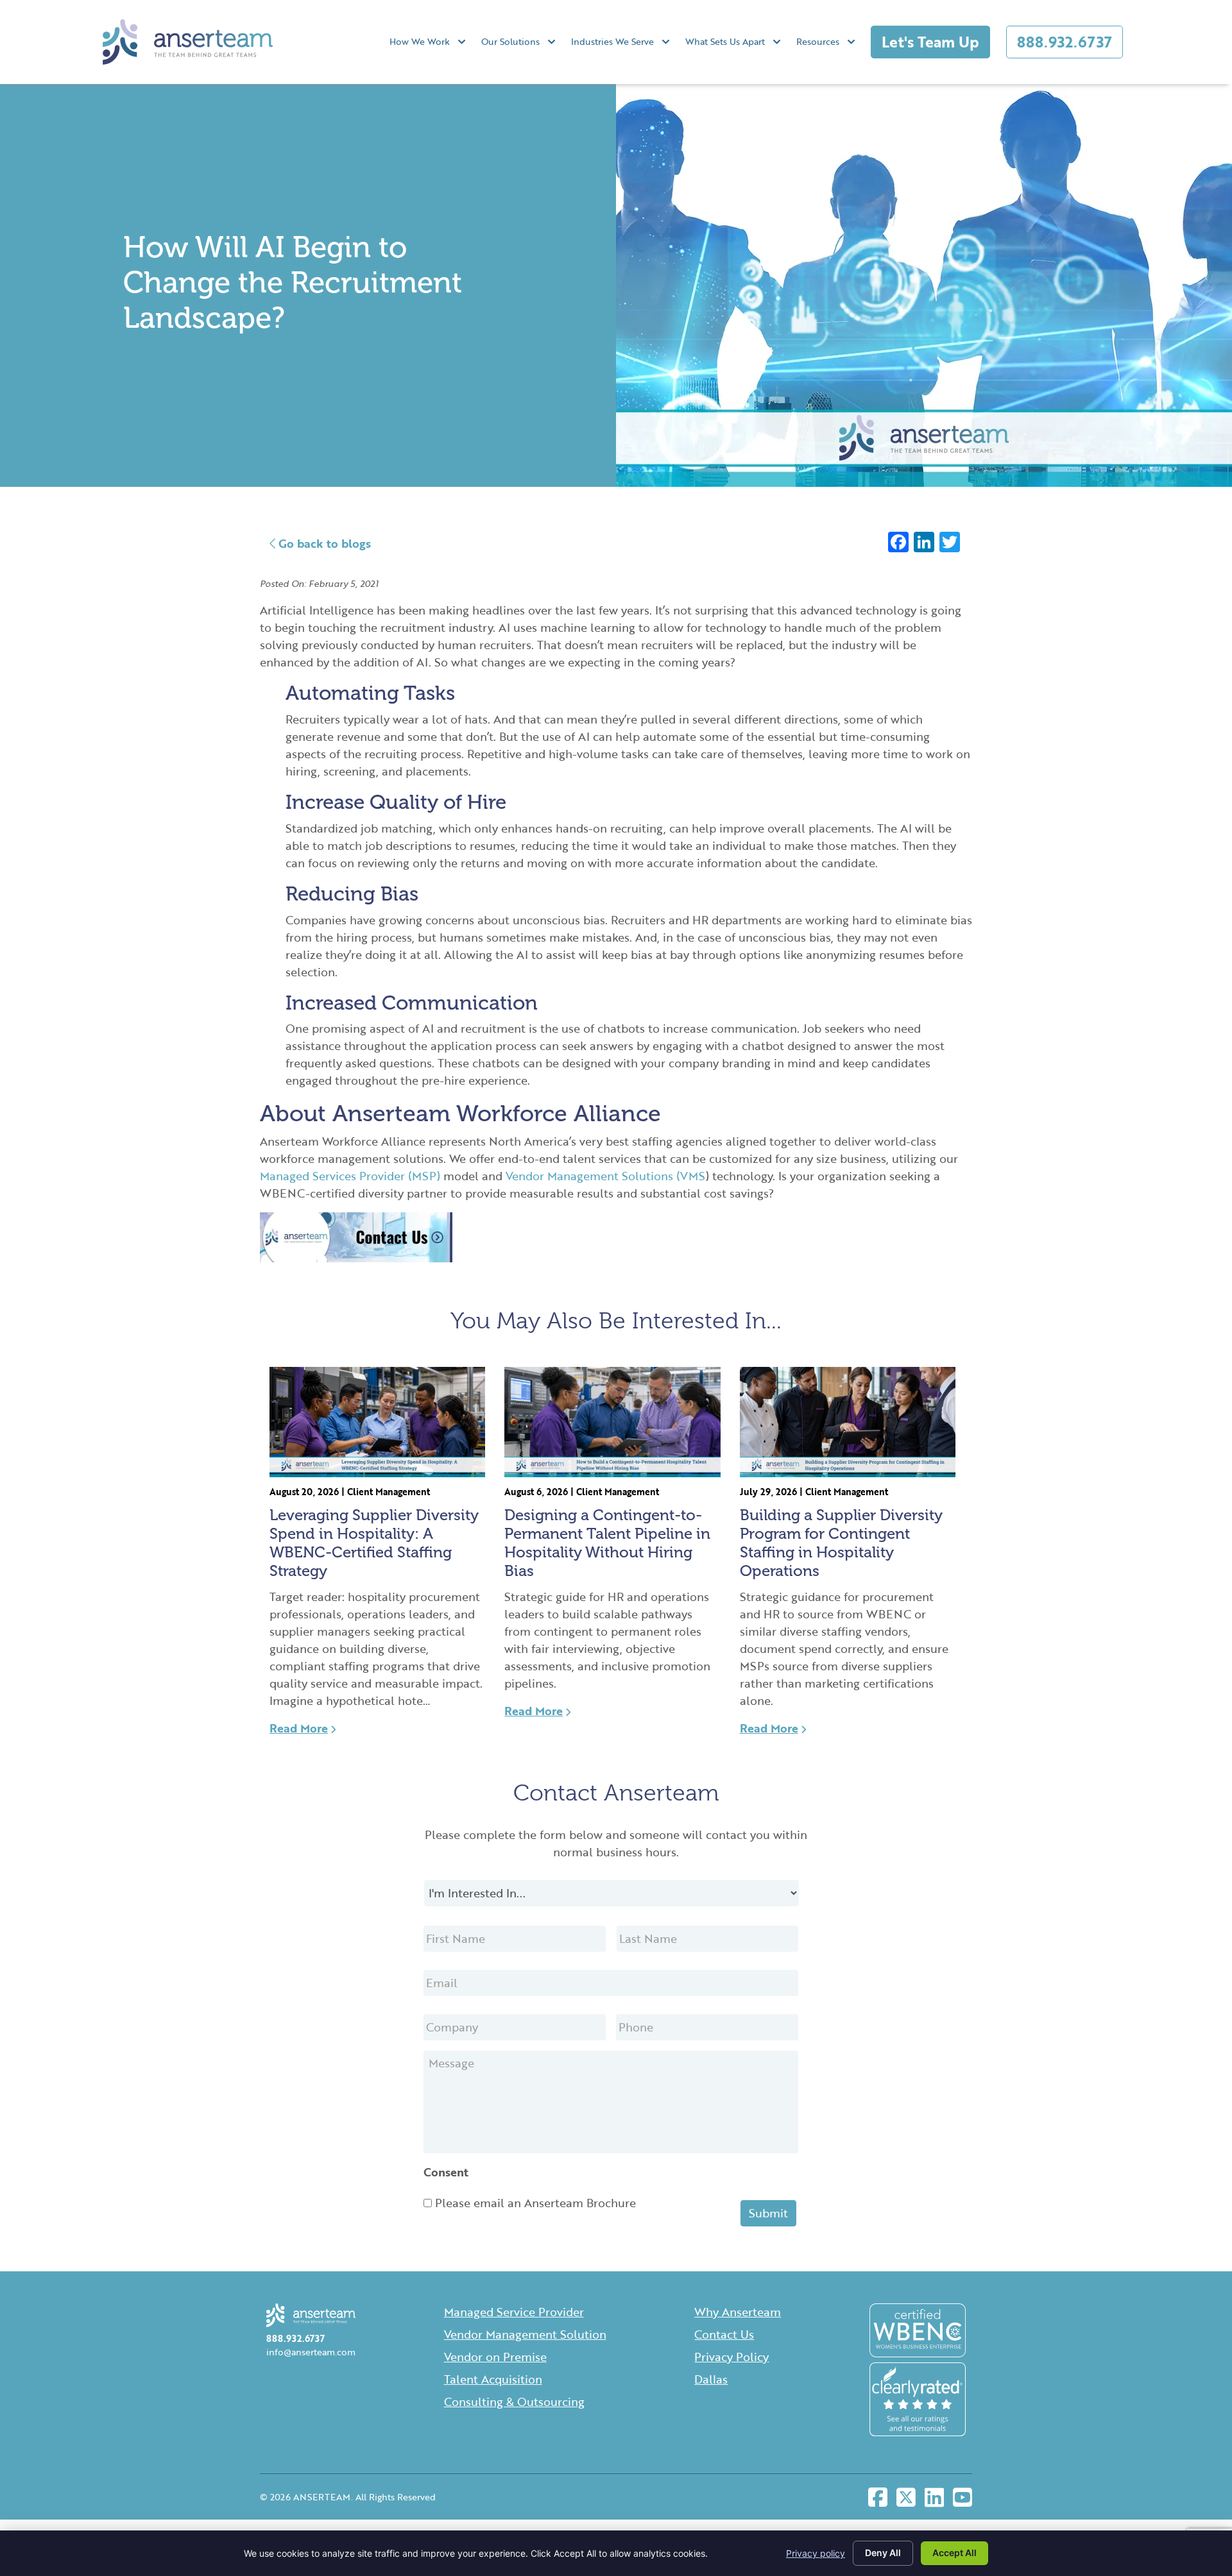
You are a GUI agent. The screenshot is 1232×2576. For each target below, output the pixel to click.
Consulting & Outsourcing (514, 2402)
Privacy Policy (732, 2357)
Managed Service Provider (514, 2312)
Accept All (954, 2553)
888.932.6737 (1065, 42)
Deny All (883, 2553)
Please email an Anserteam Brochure (535, 2203)
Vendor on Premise (495, 2357)
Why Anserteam (738, 2312)
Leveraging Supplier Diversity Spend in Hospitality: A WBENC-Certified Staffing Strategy (374, 1542)
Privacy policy (816, 2553)
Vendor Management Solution (525, 2334)
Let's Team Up (930, 42)
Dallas (711, 2379)
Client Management (389, 1492)
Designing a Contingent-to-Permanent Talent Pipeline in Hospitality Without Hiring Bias (607, 1542)
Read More (299, 1728)
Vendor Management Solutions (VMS (606, 1176)
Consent (446, 2172)
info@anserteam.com (311, 2352)
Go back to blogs (323, 543)
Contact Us (724, 2334)
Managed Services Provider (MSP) (350, 1176)
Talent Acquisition (493, 2379)
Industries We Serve (612, 41)
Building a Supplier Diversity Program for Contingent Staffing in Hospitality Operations (841, 1542)
